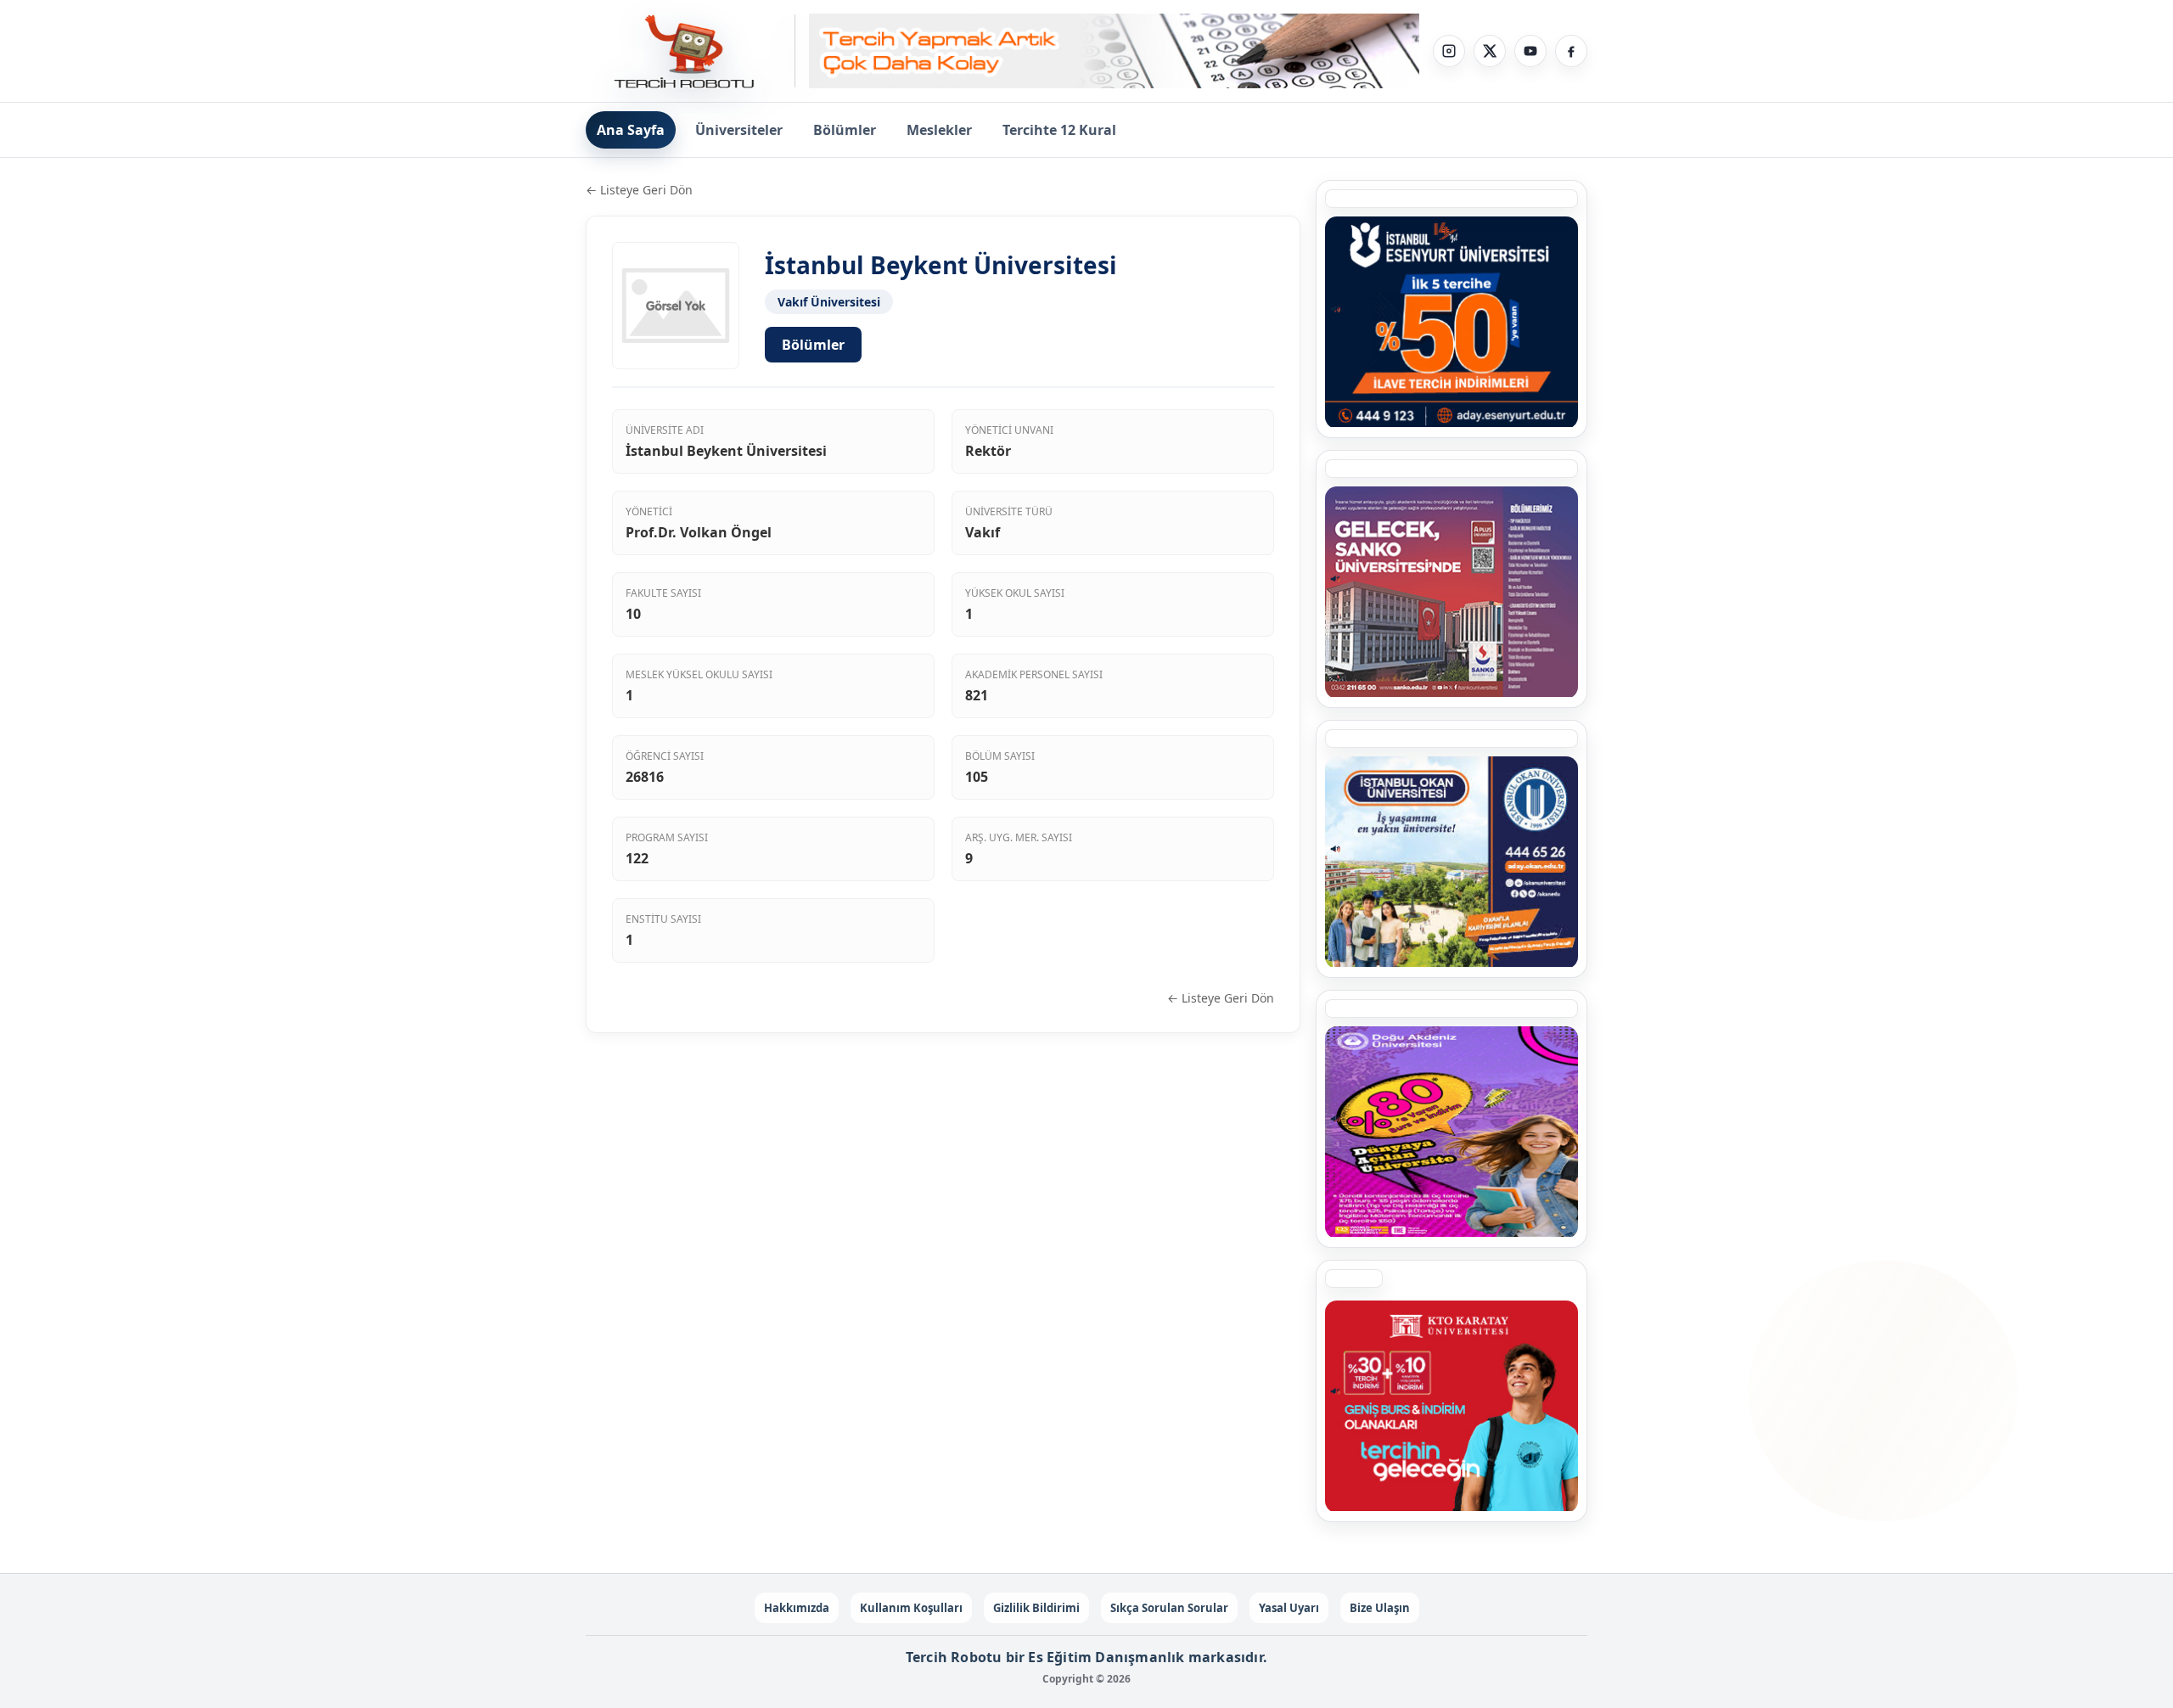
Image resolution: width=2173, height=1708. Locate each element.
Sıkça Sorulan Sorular (1169, 1608)
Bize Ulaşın (1380, 1608)
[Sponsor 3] (1451, 592)
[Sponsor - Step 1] (1114, 51)
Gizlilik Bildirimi (1036, 1608)
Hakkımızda (797, 1608)
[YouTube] (1530, 51)
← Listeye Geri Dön (639, 190)
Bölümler (845, 130)
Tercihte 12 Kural (1059, 130)
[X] (1490, 51)
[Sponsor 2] (1451, 1132)
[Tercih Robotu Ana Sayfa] (691, 51)
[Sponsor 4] (1451, 862)
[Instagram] (1449, 51)
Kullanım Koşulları (911, 1608)
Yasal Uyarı (1289, 1608)
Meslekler (939, 130)
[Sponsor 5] (1451, 322)
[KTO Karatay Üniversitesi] (1451, 1406)
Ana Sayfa (631, 130)
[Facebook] (1571, 51)
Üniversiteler (739, 130)
